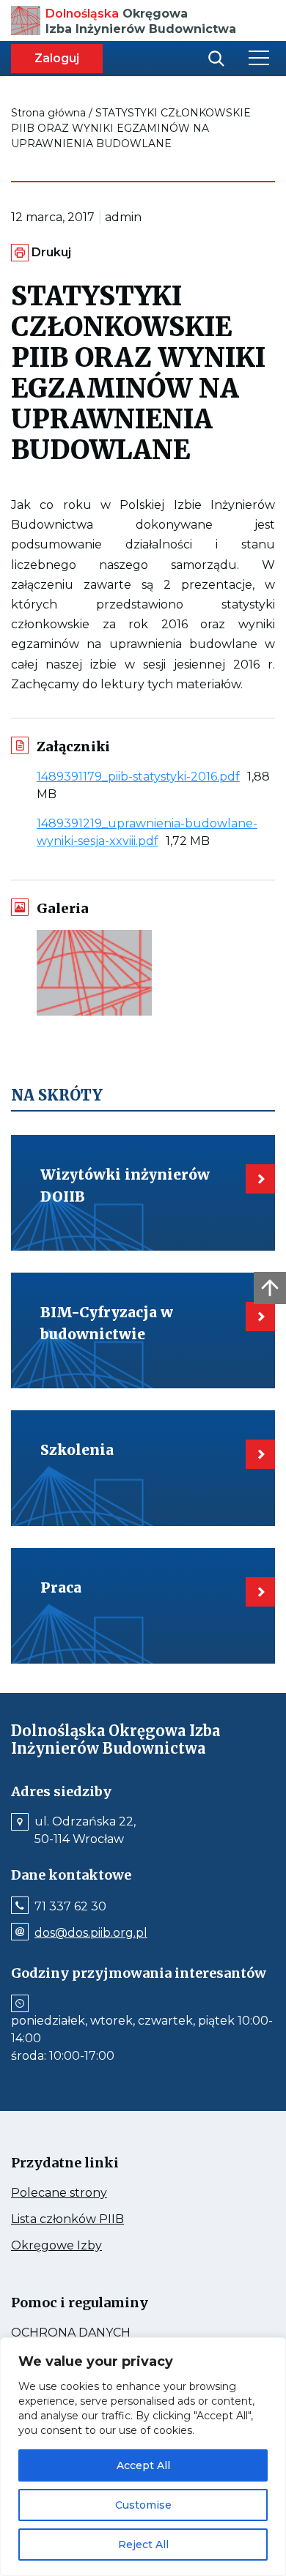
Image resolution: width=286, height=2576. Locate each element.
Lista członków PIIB (95, 2219)
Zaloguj (57, 58)
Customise (143, 2505)
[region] (143, 2457)
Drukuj (51, 252)
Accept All (143, 2465)
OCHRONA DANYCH (103, 2333)
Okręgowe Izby (88, 2246)
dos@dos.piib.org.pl (91, 1933)
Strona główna (48, 113)
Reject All (143, 2545)
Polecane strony (87, 2193)
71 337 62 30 (70, 1907)
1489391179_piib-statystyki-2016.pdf (142, 777)
